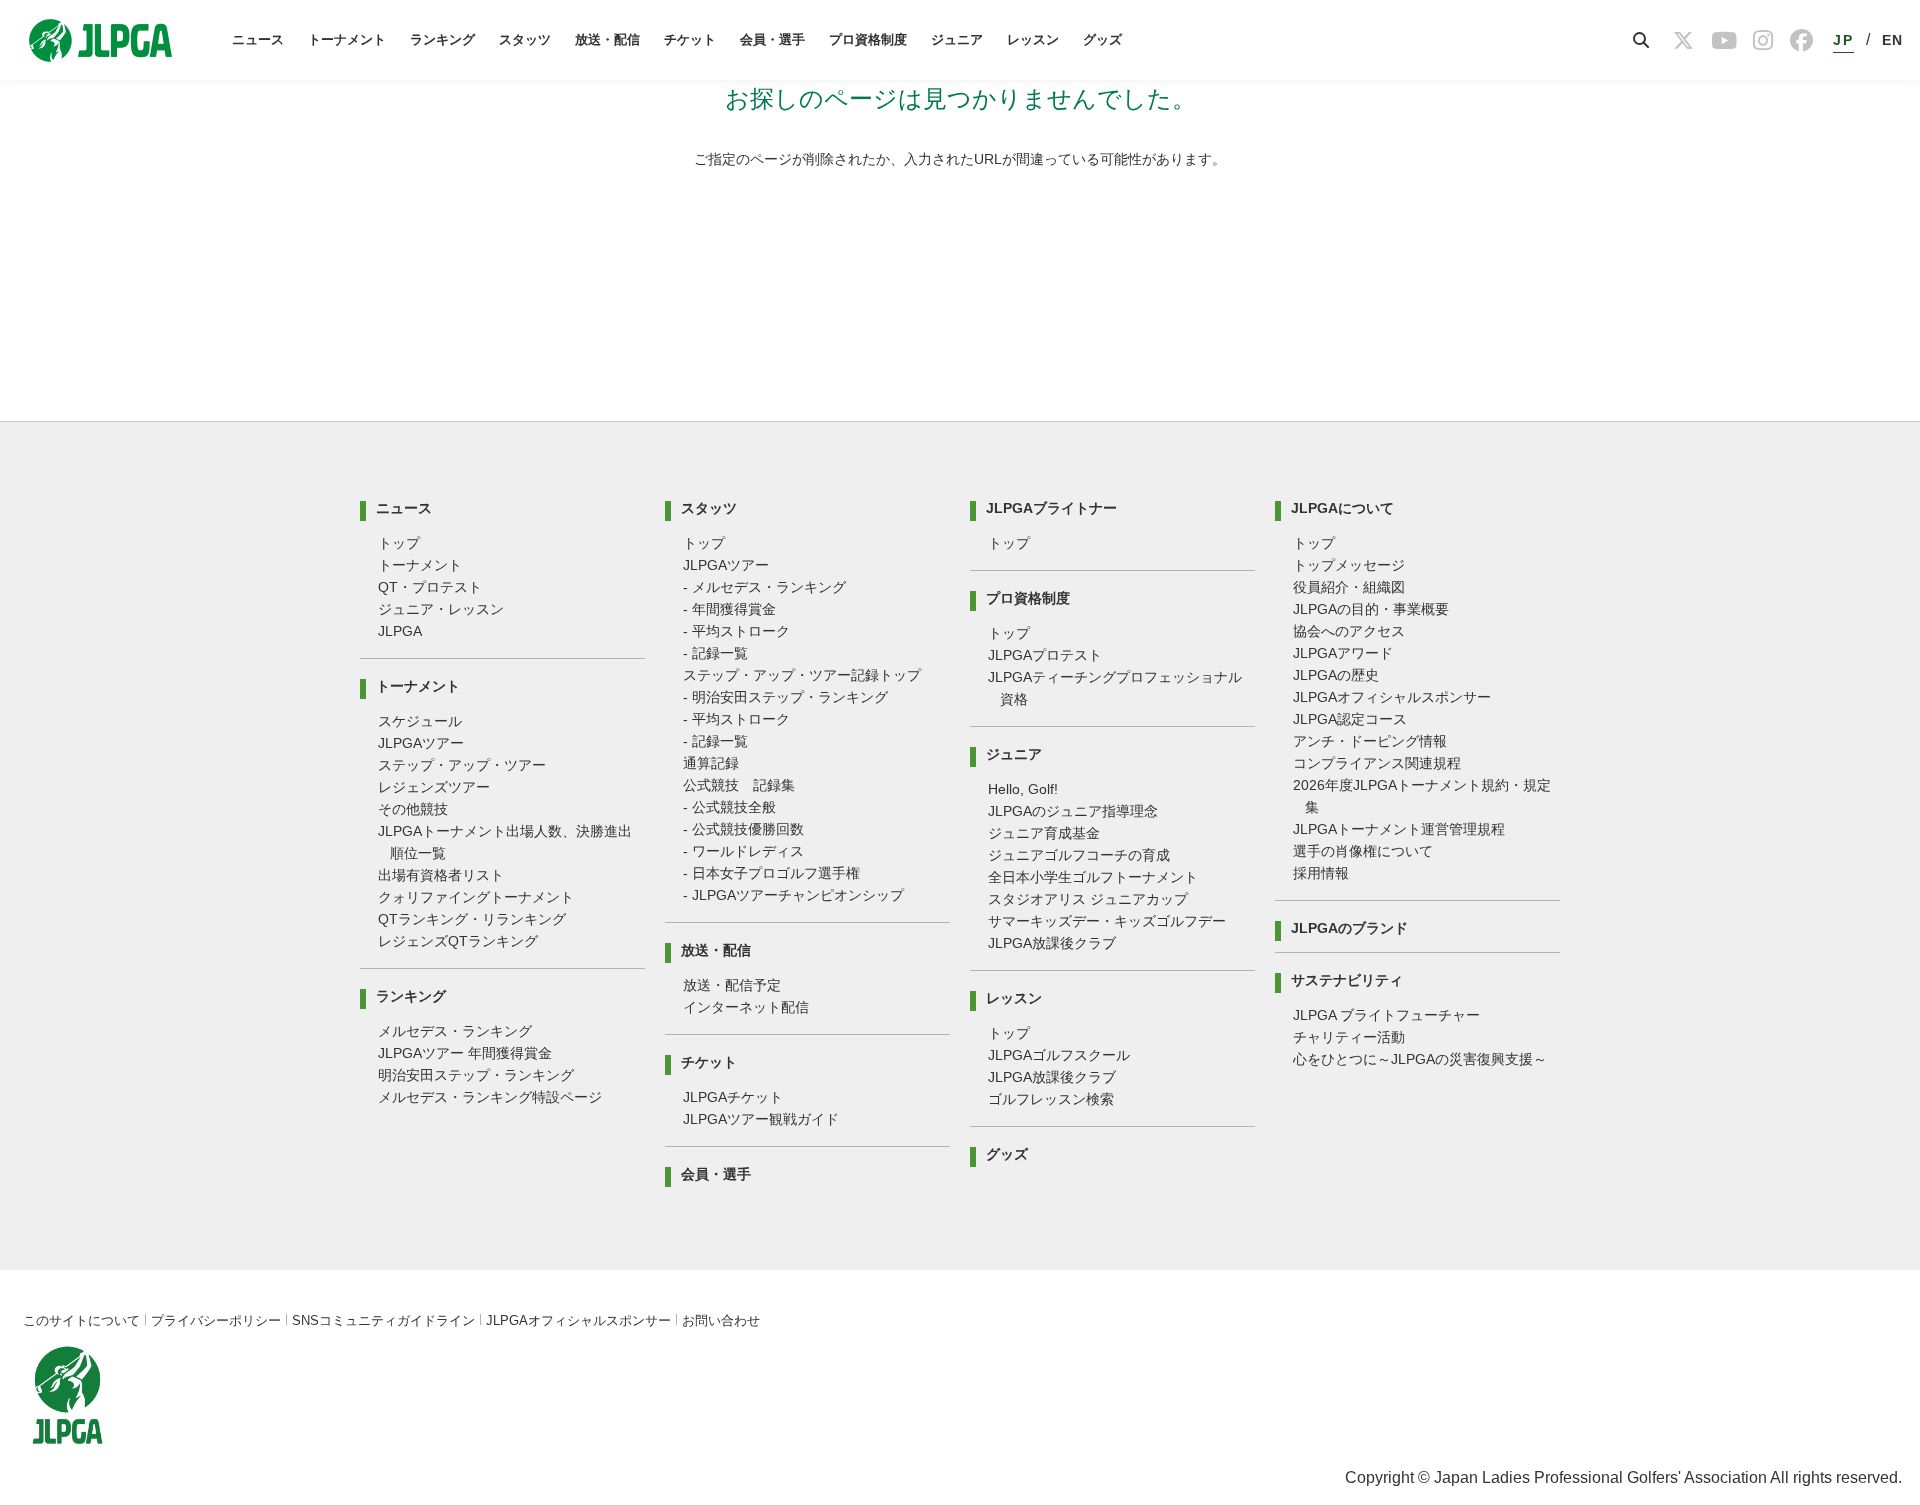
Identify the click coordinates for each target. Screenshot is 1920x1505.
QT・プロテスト (430, 587)
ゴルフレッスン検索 (1051, 1099)
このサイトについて (81, 1320)
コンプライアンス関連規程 (1377, 763)
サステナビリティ (1347, 979)
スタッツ (525, 39)
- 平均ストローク (736, 631)
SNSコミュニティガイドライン (383, 1320)
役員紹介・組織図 (1349, 587)
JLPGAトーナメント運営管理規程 (1399, 829)
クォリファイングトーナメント (476, 897)
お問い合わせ (721, 1320)
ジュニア (957, 39)
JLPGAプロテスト (1045, 655)
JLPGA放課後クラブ (1052, 943)
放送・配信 (607, 39)
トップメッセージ (1349, 565)
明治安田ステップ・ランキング (476, 1075)
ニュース (258, 39)
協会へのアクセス (1349, 631)
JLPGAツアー (421, 743)
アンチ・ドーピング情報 (1370, 741)
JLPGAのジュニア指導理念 (1073, 811)
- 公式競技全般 (729, 807)
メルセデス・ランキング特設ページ (490, 1097)
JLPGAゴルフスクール (1059, 1055)
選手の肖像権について (1363, 851)
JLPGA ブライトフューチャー (1386, 1015)
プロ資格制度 (868, 39)
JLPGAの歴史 (1336, 675)
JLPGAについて (1342, 507)
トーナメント (347, 39)
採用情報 (1321, 873)
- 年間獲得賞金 (729, 609)
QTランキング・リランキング (472, 919)
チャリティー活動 (1349, 1037)
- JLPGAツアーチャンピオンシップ (793, 895)
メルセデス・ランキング (455, 1031)
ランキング (442, 39)
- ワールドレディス (743, 851)
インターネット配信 (746, 1007)
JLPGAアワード (1343, 653)
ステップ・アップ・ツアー (462, 765)
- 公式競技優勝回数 (743, 829)
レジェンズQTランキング (458, 941)
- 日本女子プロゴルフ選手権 (771, 873)
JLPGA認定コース (1350, 719)
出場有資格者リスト (441, 875)
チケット (690, 39)
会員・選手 (772, 39)
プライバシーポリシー (216, 1320)
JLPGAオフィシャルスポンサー (1392, 697)
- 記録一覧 (715, 653)
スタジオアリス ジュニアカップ (1088, 899)
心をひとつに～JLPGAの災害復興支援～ (1420, 1059)
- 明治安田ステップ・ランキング (785, 697)
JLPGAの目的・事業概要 (1371, 609)
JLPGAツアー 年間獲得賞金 (465, 1053)
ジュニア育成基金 (1044, 833)
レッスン (1033, 39)
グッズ (1102, 39)
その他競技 (413, 809)
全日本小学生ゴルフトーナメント (1093, 877)
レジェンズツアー (434, 787)
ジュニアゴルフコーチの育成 (1079, 855)
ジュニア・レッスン (441, 609)
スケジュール (420, 721)
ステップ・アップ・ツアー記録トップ (802, 675)
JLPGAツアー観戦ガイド (761, 1119)
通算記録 (711, 763)
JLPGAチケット (733, 1097)
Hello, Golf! (1023, 789)
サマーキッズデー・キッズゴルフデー (1107, 921)
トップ (399, 543)
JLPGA (400, 631)
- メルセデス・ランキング (764, 587)
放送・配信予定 (732, 985)
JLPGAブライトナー (1051, 507)
